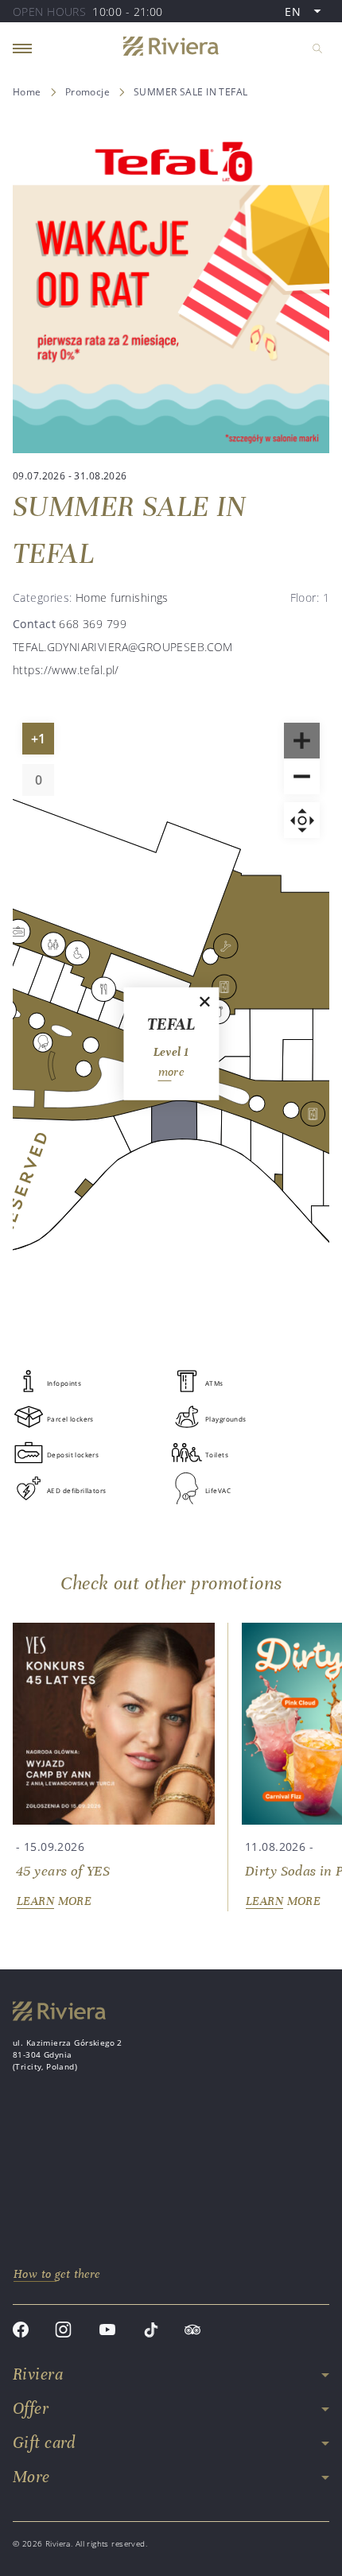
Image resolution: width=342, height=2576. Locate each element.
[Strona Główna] (171, 48)
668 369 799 (93, 624)
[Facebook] (21, 2332)
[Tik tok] (151, 2332)
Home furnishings (122, 597)
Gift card (44, 2443)
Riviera (38, 2374)
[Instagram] (63, 2332)
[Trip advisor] (192, 2332)
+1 (42, 742)
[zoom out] (302, 776)
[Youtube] (107, 2332)
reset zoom (302, 820)
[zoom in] (302, 741)
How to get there (57, 2274)
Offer (31, 2409)
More (31, 2477)
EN (307, 13)
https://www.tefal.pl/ (66, 670)
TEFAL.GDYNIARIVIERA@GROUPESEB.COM (123, 647)
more (171, 1072)
